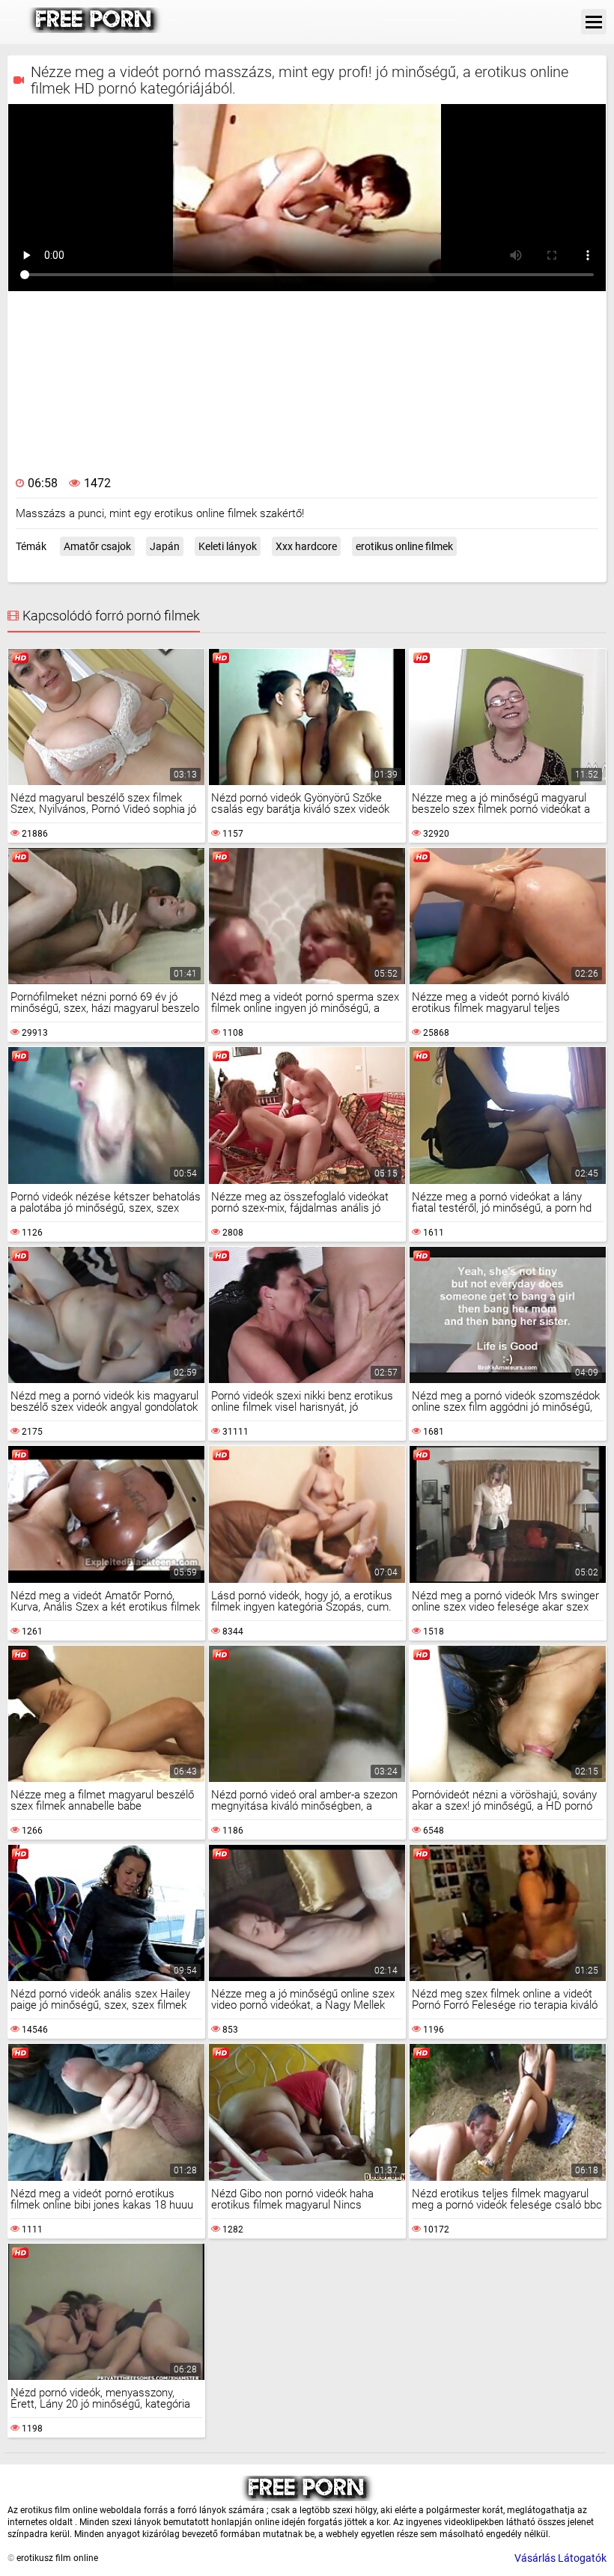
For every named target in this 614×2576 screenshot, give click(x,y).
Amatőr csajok (97, 546)
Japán (165, 546)
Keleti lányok (228, 546)
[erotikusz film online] (95, 29)
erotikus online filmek (404, 546)
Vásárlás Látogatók (560, 2558)
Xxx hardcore (306, 546)
